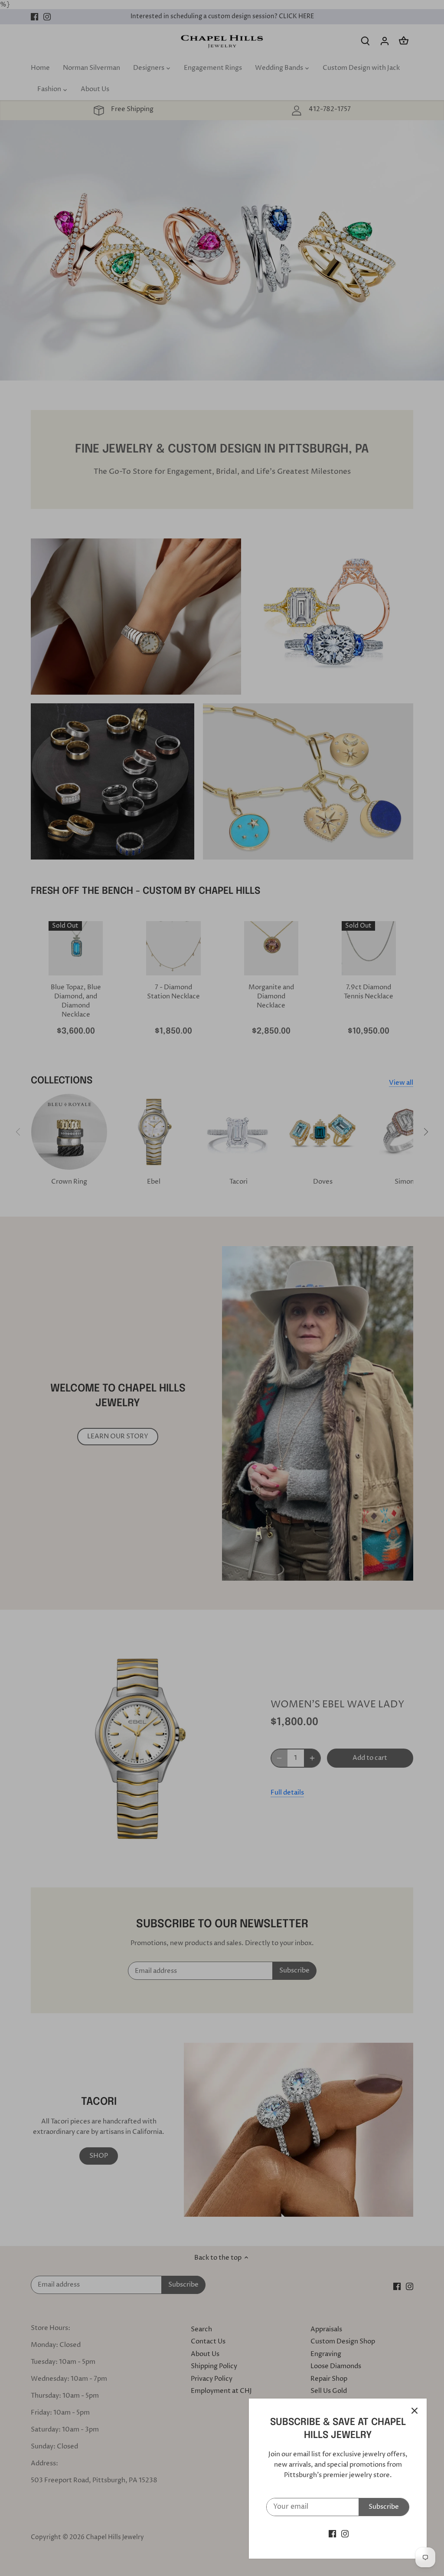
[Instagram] (345, 2534)
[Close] (415, 2411)
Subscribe (384, 2507)
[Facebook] (332, 2534)
